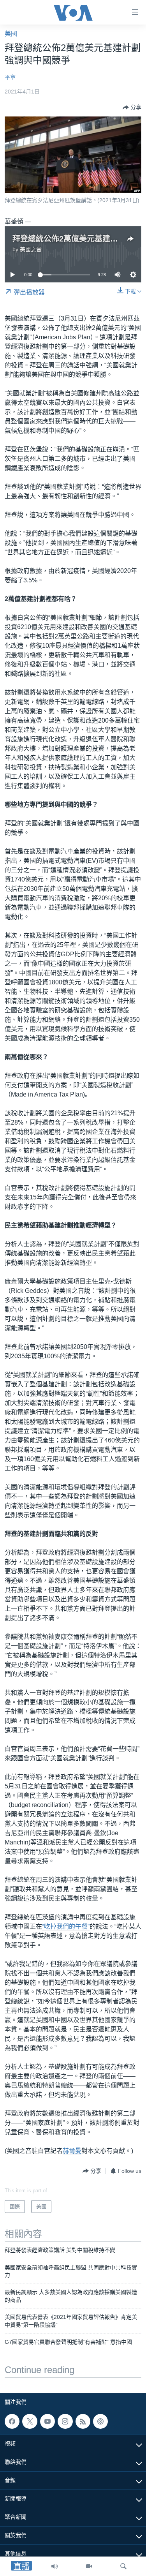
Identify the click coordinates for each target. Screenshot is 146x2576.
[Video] (89, 2566)
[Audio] (55, 2566)
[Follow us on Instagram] (65, 2421)
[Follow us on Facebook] (12, 2421)
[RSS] (83, 2421)
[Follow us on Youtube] (47, 2421)
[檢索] (123, 2566)
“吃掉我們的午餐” (66, 1926)
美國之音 (31, 249)
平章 (10, 77)
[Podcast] (100, 2421)
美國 (11, 34)
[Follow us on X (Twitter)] (30, 2421)
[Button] (132, 108)
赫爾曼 (72, 2151)
